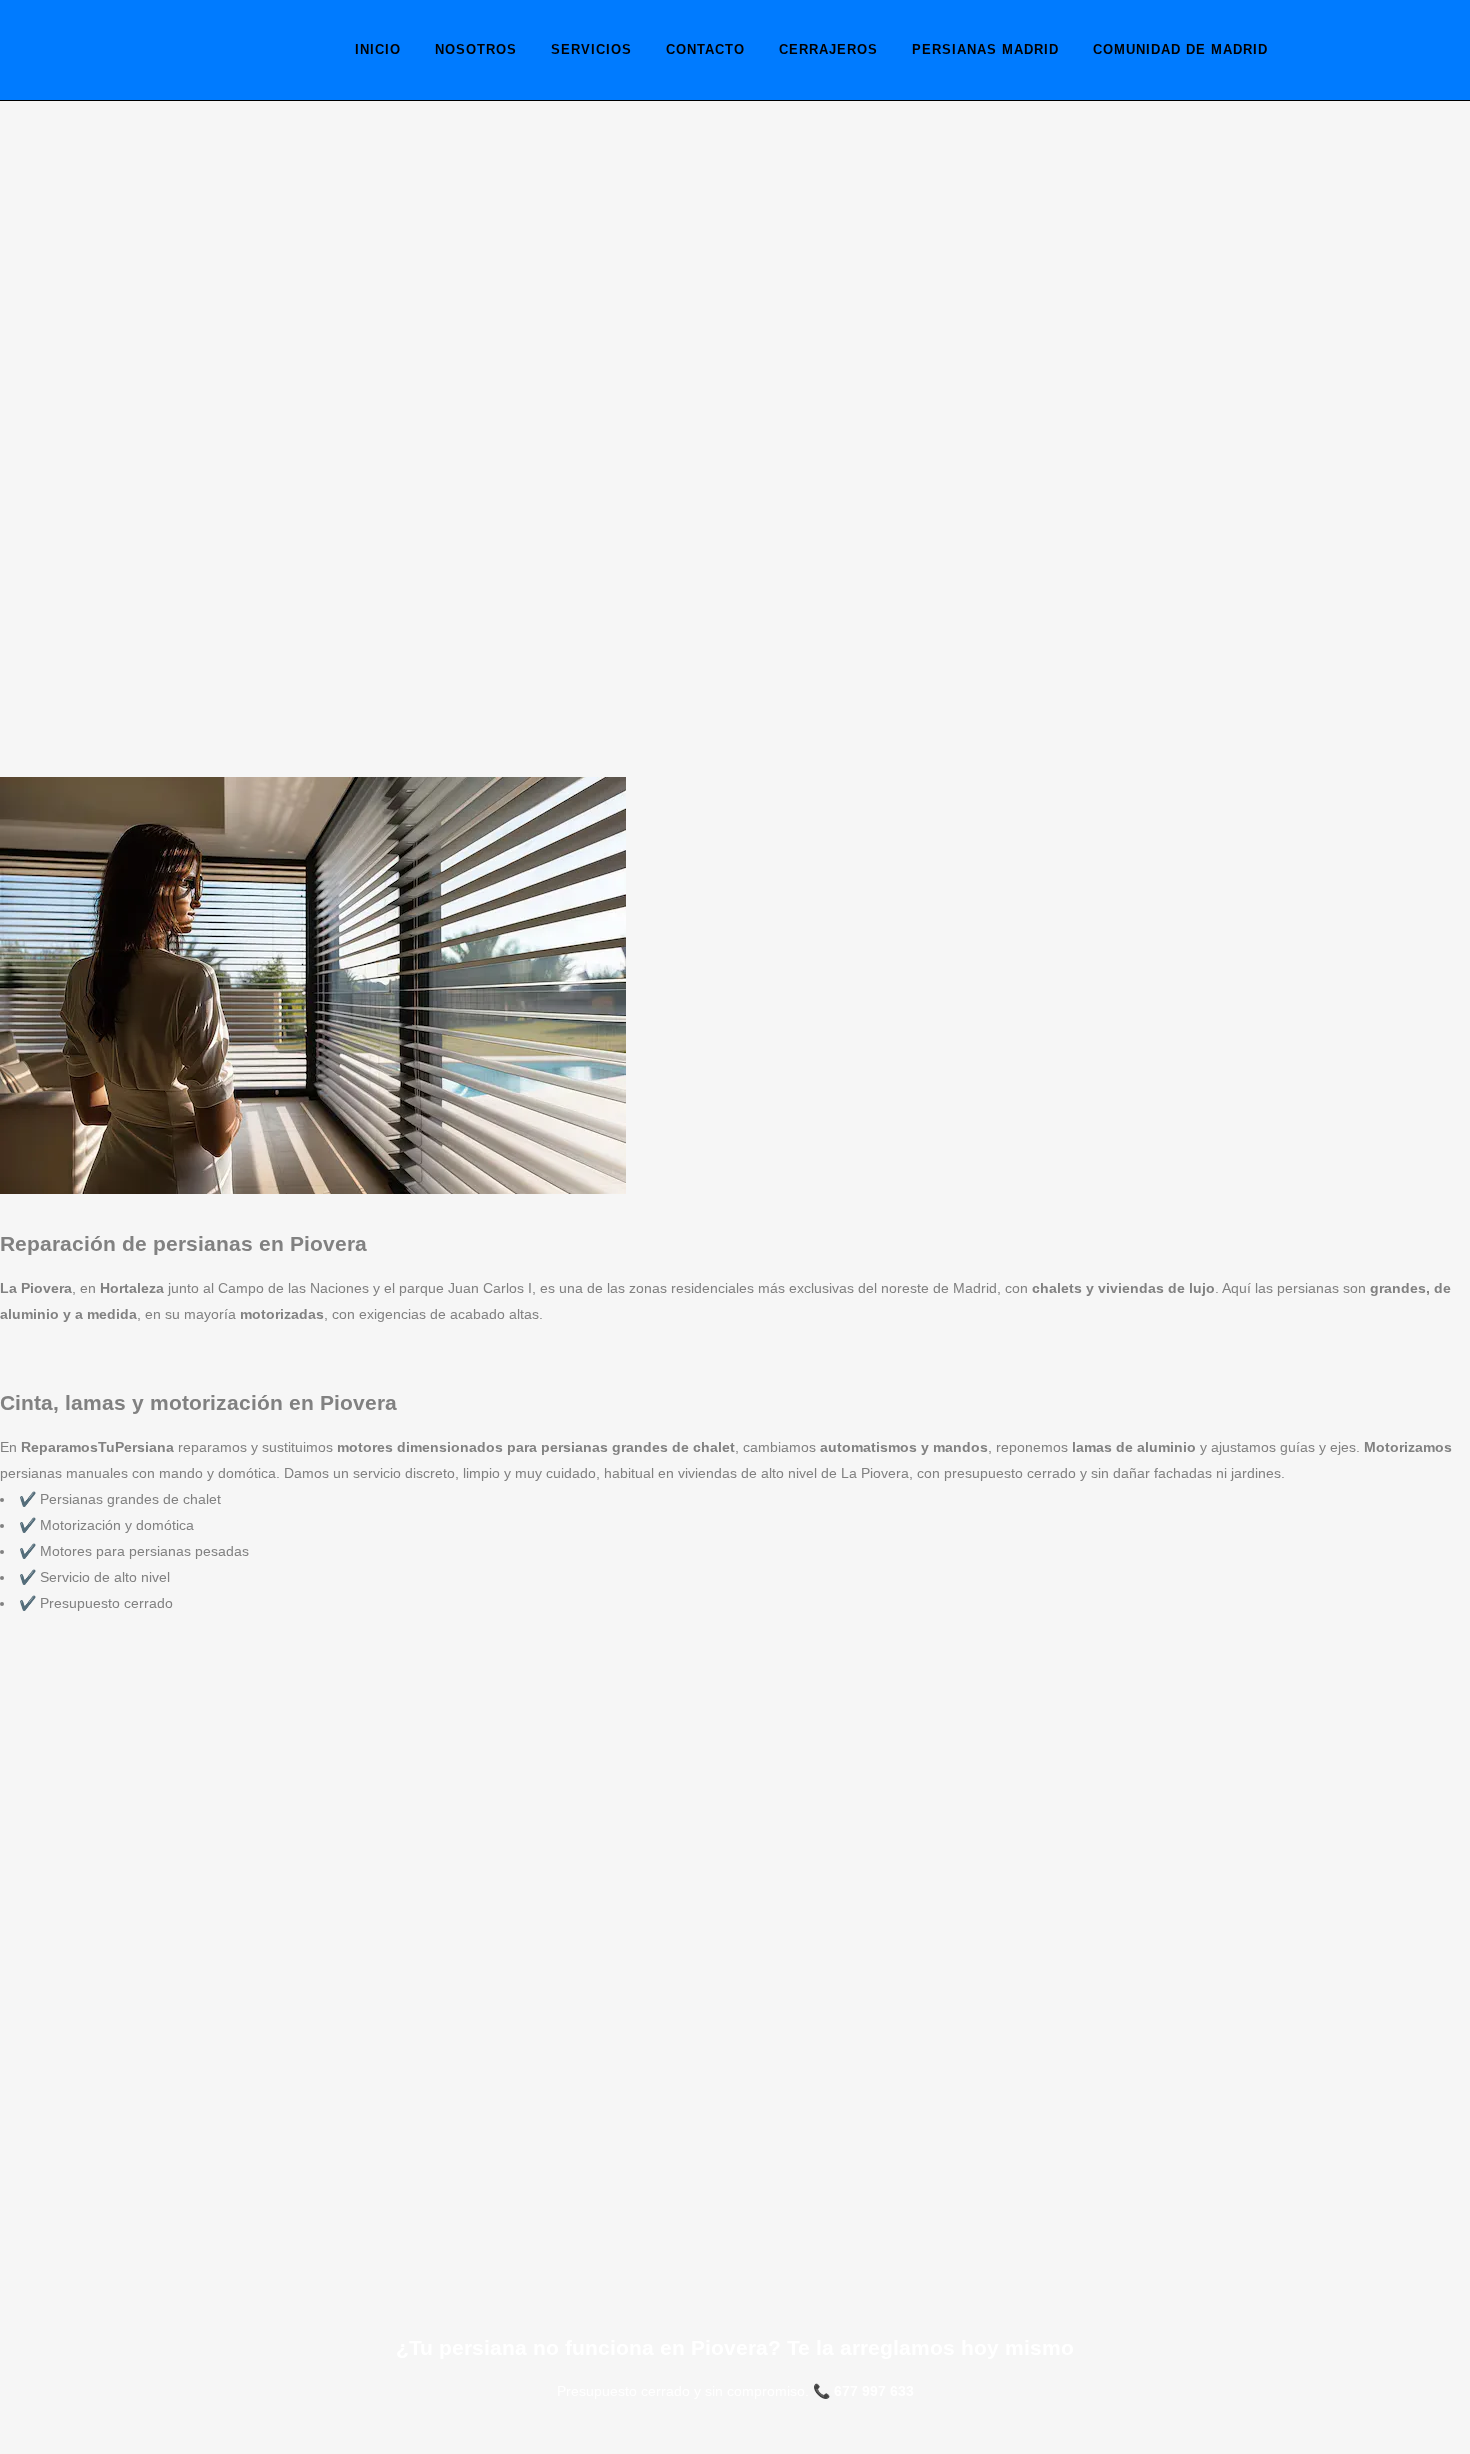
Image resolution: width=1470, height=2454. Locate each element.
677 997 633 (874, 2391)
